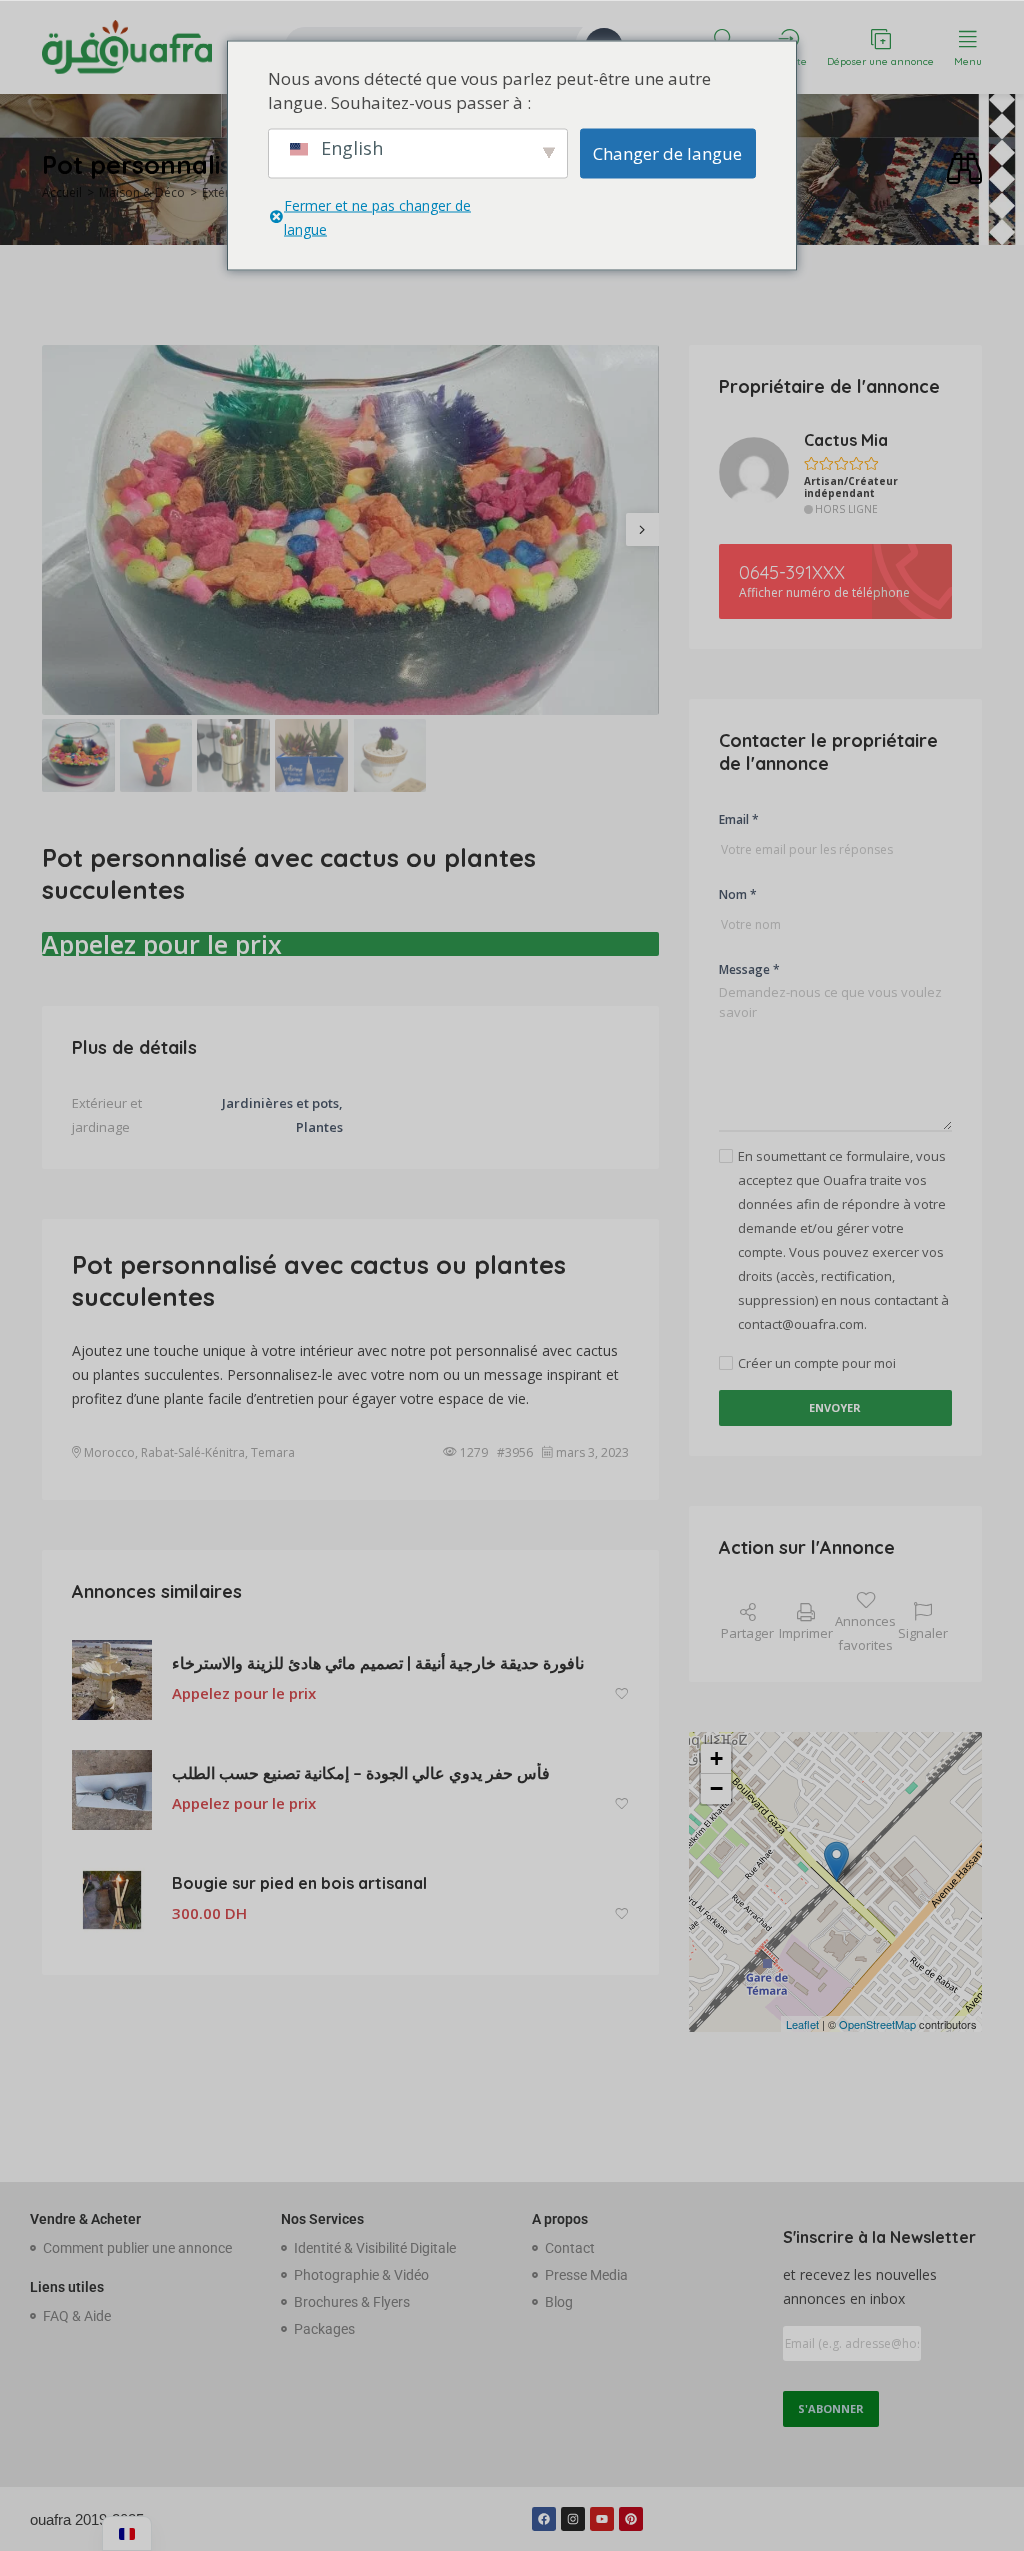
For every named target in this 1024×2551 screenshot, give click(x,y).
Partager (747, 1633)
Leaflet (802, 2024)
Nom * (738, 894)
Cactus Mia (846, 440)
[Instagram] (573, 2519)
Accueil (62, 192)
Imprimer (806, 1633)
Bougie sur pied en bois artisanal (299, 1883)
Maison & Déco (142, 192)
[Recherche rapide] (964, 169)
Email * (739, 819)
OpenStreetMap (877, 2024)
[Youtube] (602, 2519)
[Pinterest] (631, 2519)
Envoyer (835, 1407)
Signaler (923, 1633)
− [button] (716, 1788)
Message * (749, 969)
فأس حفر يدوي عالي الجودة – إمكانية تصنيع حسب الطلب (361, 1773)
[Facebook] (544, 2519)
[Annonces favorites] (622, 1694)
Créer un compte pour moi (817, 1363)
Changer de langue (667, 152)
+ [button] (716, 1758)
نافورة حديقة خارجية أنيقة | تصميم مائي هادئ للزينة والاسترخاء (378, 1663)
